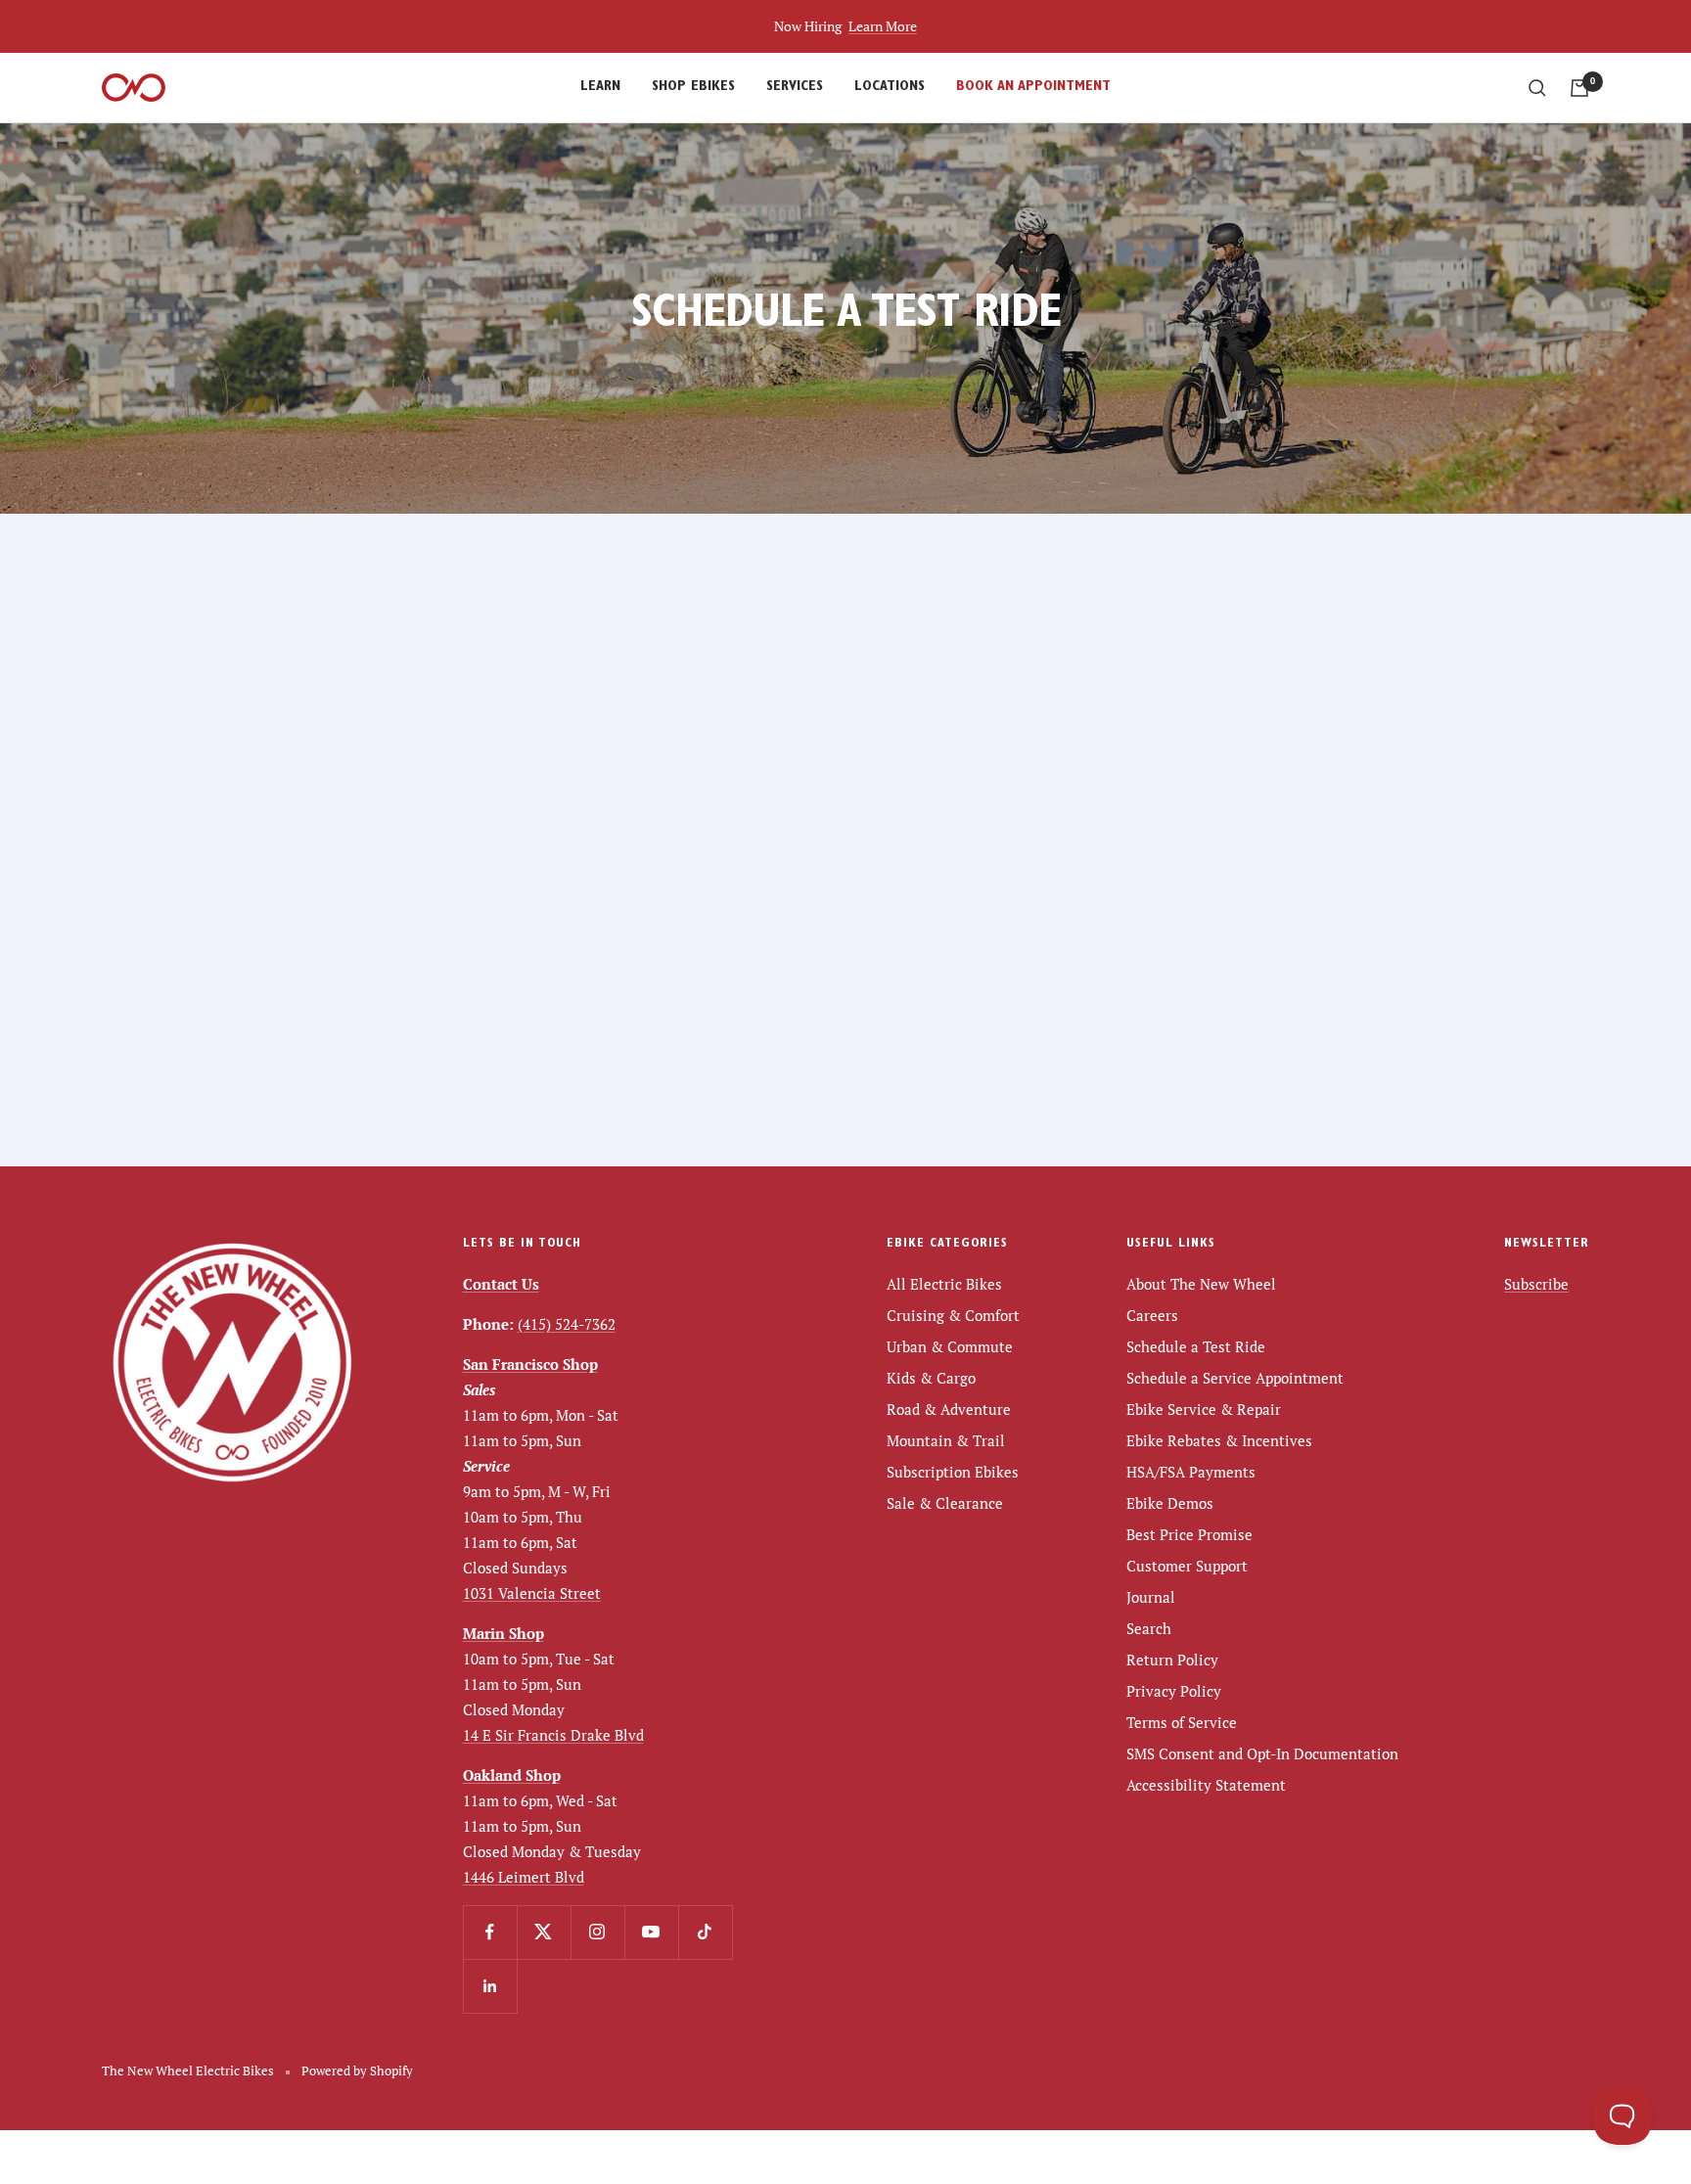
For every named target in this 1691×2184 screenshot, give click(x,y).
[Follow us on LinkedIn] (490, 1986)
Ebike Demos (1170, 1503)
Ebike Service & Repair (1204, 1409)
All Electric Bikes (944, 1284)
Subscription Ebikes (953, 1472)
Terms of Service (1182, 1722)
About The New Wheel (1201, 1284)
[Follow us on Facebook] (490, 1932)
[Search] (1537, 88)
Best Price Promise (1189, 1534)
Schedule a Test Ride (1196, 1346)
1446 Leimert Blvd (524, 1877)
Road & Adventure (949, 1409)
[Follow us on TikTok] (705, 1932)
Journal (1151, 1597)
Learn (600, 88)
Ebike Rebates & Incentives (1219, 1440)
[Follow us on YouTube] (651, 1932)
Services (795, 88)
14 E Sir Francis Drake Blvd (553, 1735)
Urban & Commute (950, 1346)
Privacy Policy (1174, 1691)
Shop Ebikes (693, 88)
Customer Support (1187, 1566)
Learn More (883, 26)
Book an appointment (1033, 88)
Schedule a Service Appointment (1235, 1378)
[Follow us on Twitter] (544, 1932)
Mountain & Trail (946, 1440)
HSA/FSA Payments (1191, 1472)
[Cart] (1579, 88)
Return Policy (1172, 1660)
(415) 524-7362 (567, 1324)
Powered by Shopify (357, 2070)
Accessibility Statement (1206, 1785)
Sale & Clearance (945, 1503)
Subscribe (1536, 1284)
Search (1149, 1628)
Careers (1152, 1315)
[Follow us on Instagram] (597, 1932)
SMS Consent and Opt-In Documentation (1262, 1753)
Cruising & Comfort (953, 1315)
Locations (890, 88)
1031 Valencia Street (532, 1593)
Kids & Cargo (931, 1378)
